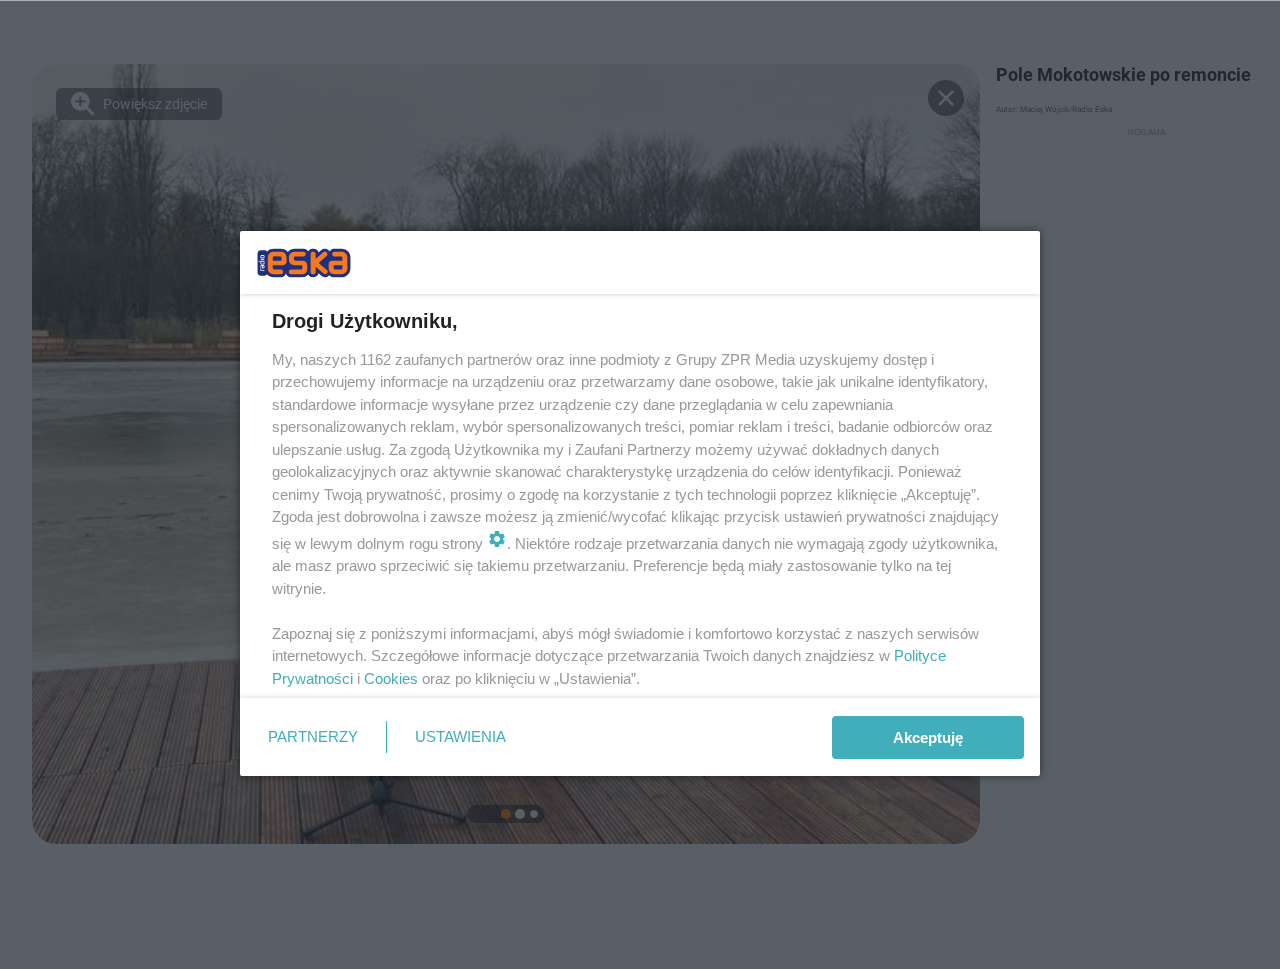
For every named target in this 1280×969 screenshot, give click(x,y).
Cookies (391, 678)
